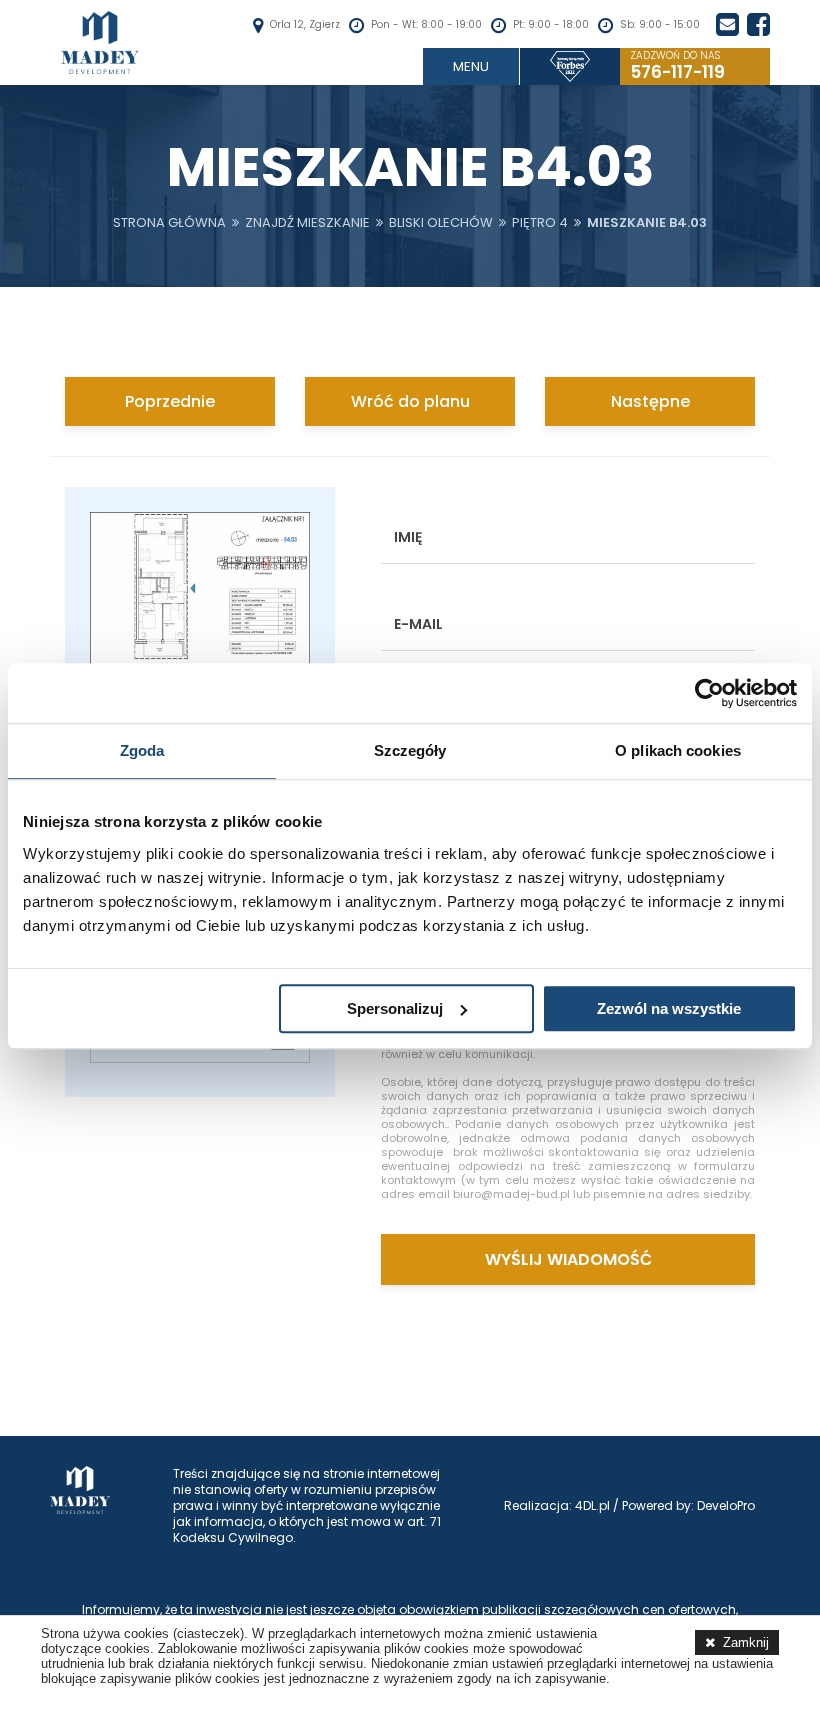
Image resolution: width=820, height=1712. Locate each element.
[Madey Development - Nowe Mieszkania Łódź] (100, 42)
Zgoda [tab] (142, 750)
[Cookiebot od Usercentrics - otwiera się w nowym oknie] (709, 693)
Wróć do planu (410, 401)
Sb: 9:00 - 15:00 (660, 24)
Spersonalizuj (395, 1008)
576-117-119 (677, 66)
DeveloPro (726, 1505)
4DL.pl (592, 1505)
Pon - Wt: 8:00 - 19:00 (426, 24)
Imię (408, 537)
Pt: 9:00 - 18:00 (551, 24)
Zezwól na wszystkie (669, 1008)
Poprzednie (170, 401)
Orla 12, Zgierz (305, 24)
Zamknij (746, 1642)
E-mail (418, 624)
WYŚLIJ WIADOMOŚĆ (568, 1259)
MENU (471, 66)
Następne (650, 401)
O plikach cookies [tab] (678, 750)
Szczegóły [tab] (410, 750)
